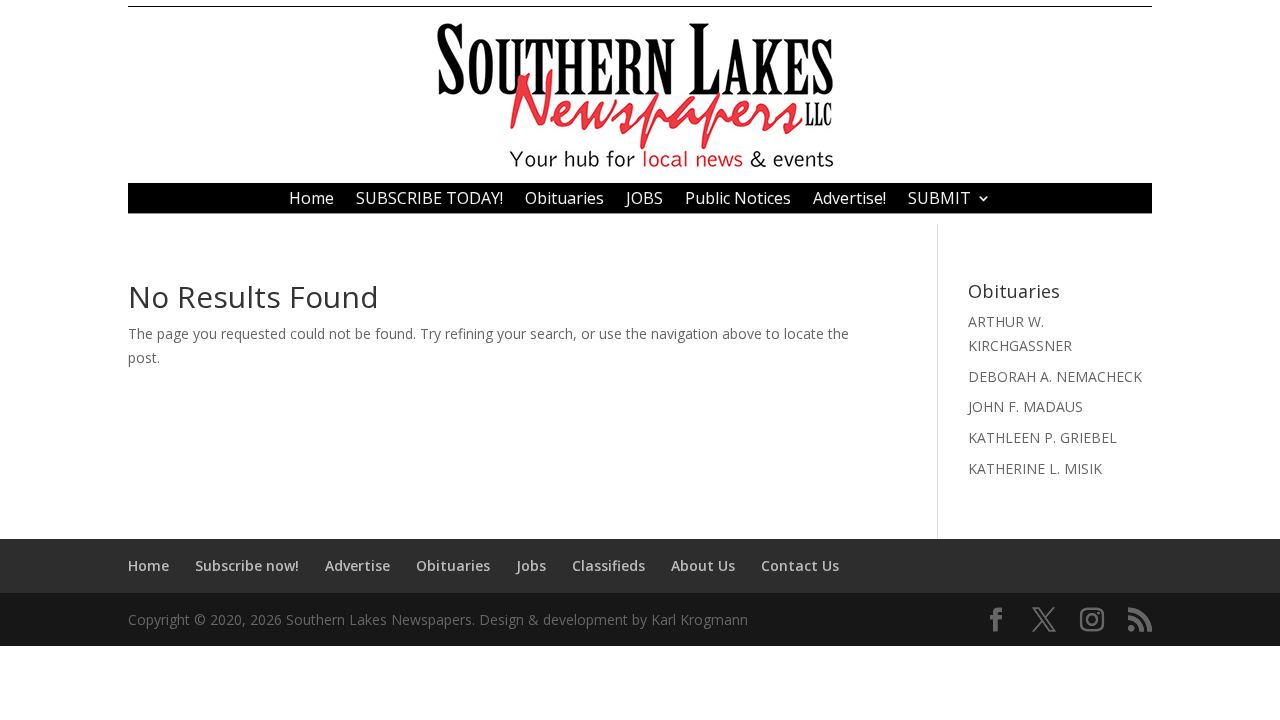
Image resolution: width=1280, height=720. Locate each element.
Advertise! (849, 200)
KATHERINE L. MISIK (1035, 468)
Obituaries (564, 200)
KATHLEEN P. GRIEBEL (1042, 437)
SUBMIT (939, 200)
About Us (703, 565)
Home (311, 200)
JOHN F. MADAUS (1025, 406)
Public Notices (738, 200)
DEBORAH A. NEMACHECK (1055, 376)
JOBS (644, 200)
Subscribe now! (247, 565)
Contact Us (800, 565)
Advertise (357, 565)
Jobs (531, 565)
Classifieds (608, 565)
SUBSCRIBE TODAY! (429, 200)
